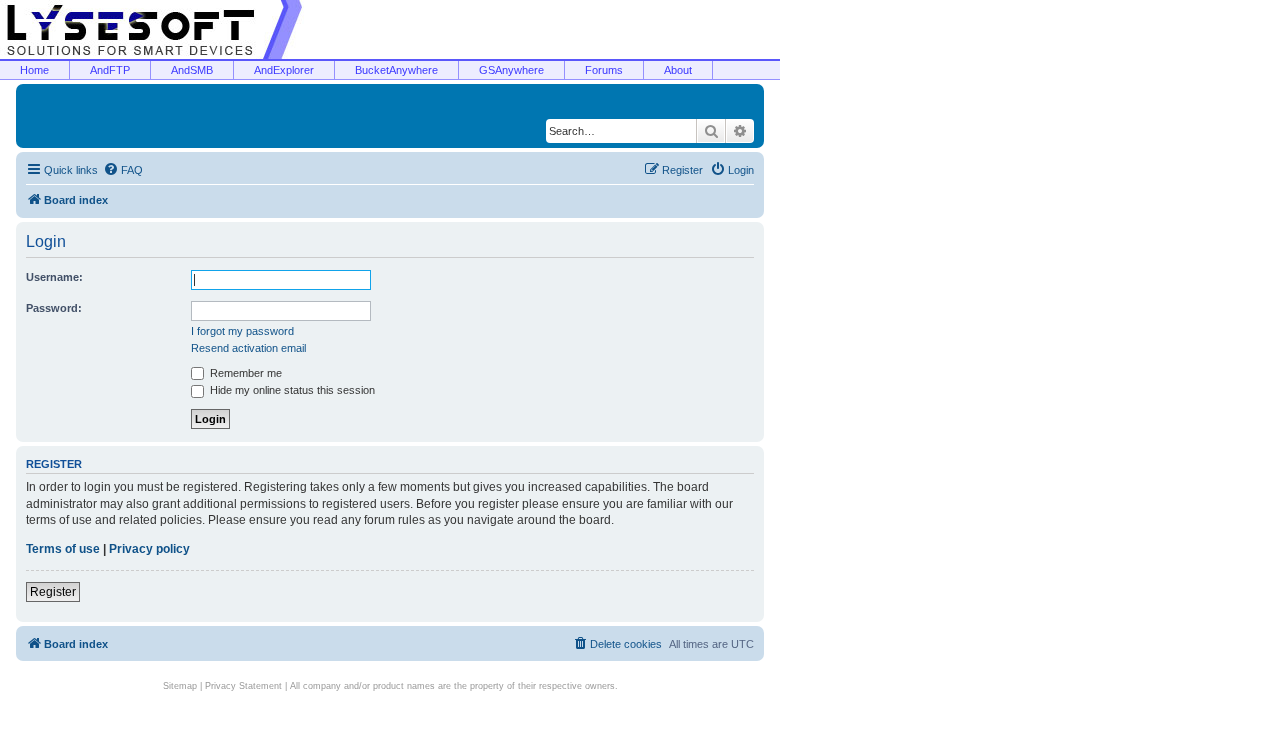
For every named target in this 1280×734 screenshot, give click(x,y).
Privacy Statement (243, 686)
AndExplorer (284, 70)
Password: (54, 308)
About (678, 70)
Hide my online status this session (291, 390)
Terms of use (63, 549)
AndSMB (192, 70)
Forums (604, 70)
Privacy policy (149, 549)
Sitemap (180, 686)
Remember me (244, 373)
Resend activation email (248, 348)
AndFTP (110, 70)
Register (53, 592)
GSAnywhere (511, 70)
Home (34, 70)
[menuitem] (123, 170)
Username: (54, 277)
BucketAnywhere (396, 70)
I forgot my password (242, 331)
